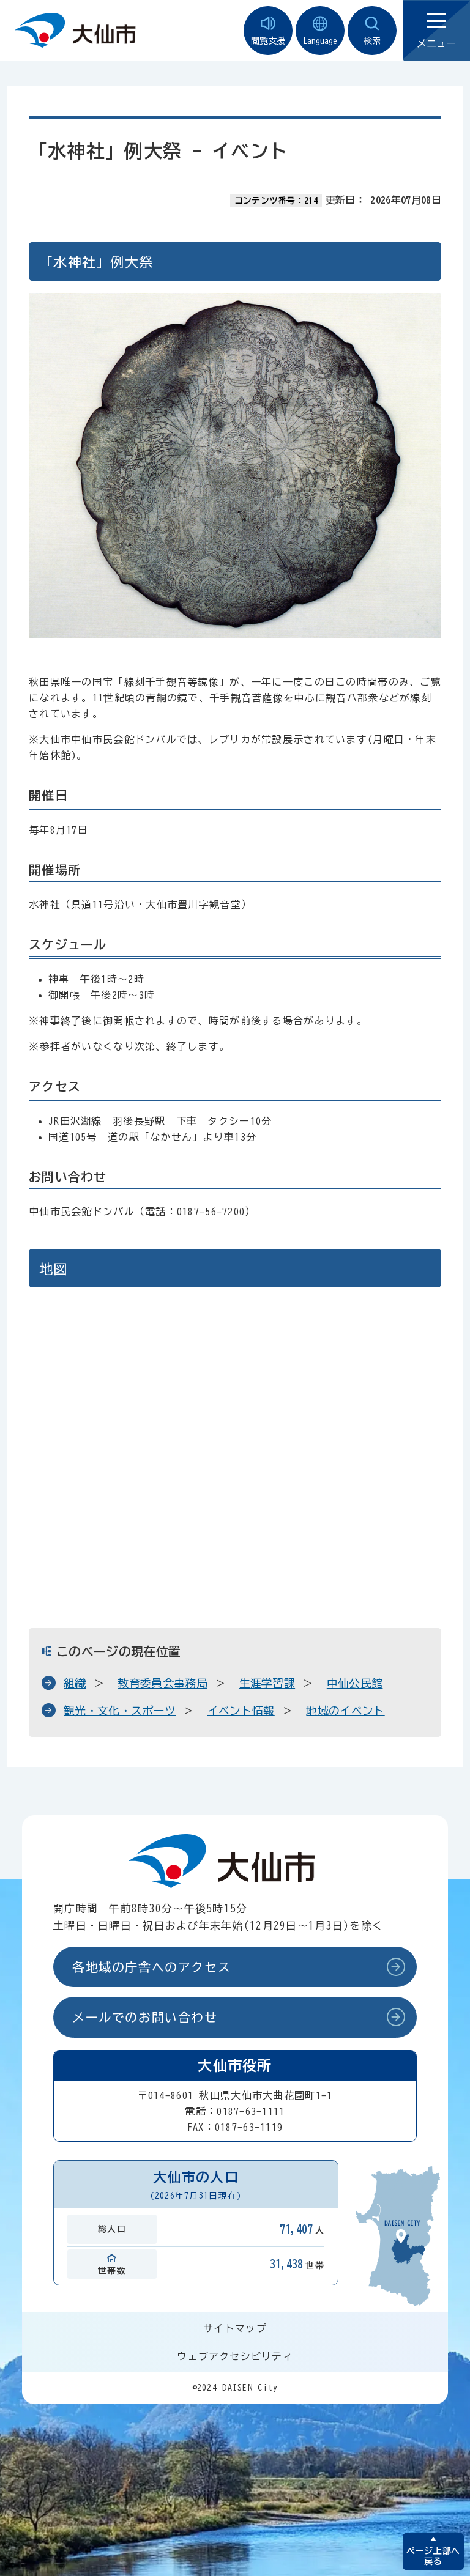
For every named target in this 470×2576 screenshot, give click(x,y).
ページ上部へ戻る (433, 2556)
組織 (75, 1683)
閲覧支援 (268, 41)
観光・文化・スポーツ (120, 1711)
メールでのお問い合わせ (145, 2017)
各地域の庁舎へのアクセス (151, 1967)
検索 (372, 41)
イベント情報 (241, 1711)
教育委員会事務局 (162, 1683)
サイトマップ (235, 2328)
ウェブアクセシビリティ (235, 2356)
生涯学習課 (267, 1683)
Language (320, 41)
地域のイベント (345, 1711)
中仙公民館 (355, 1683)
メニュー (436, 43)
